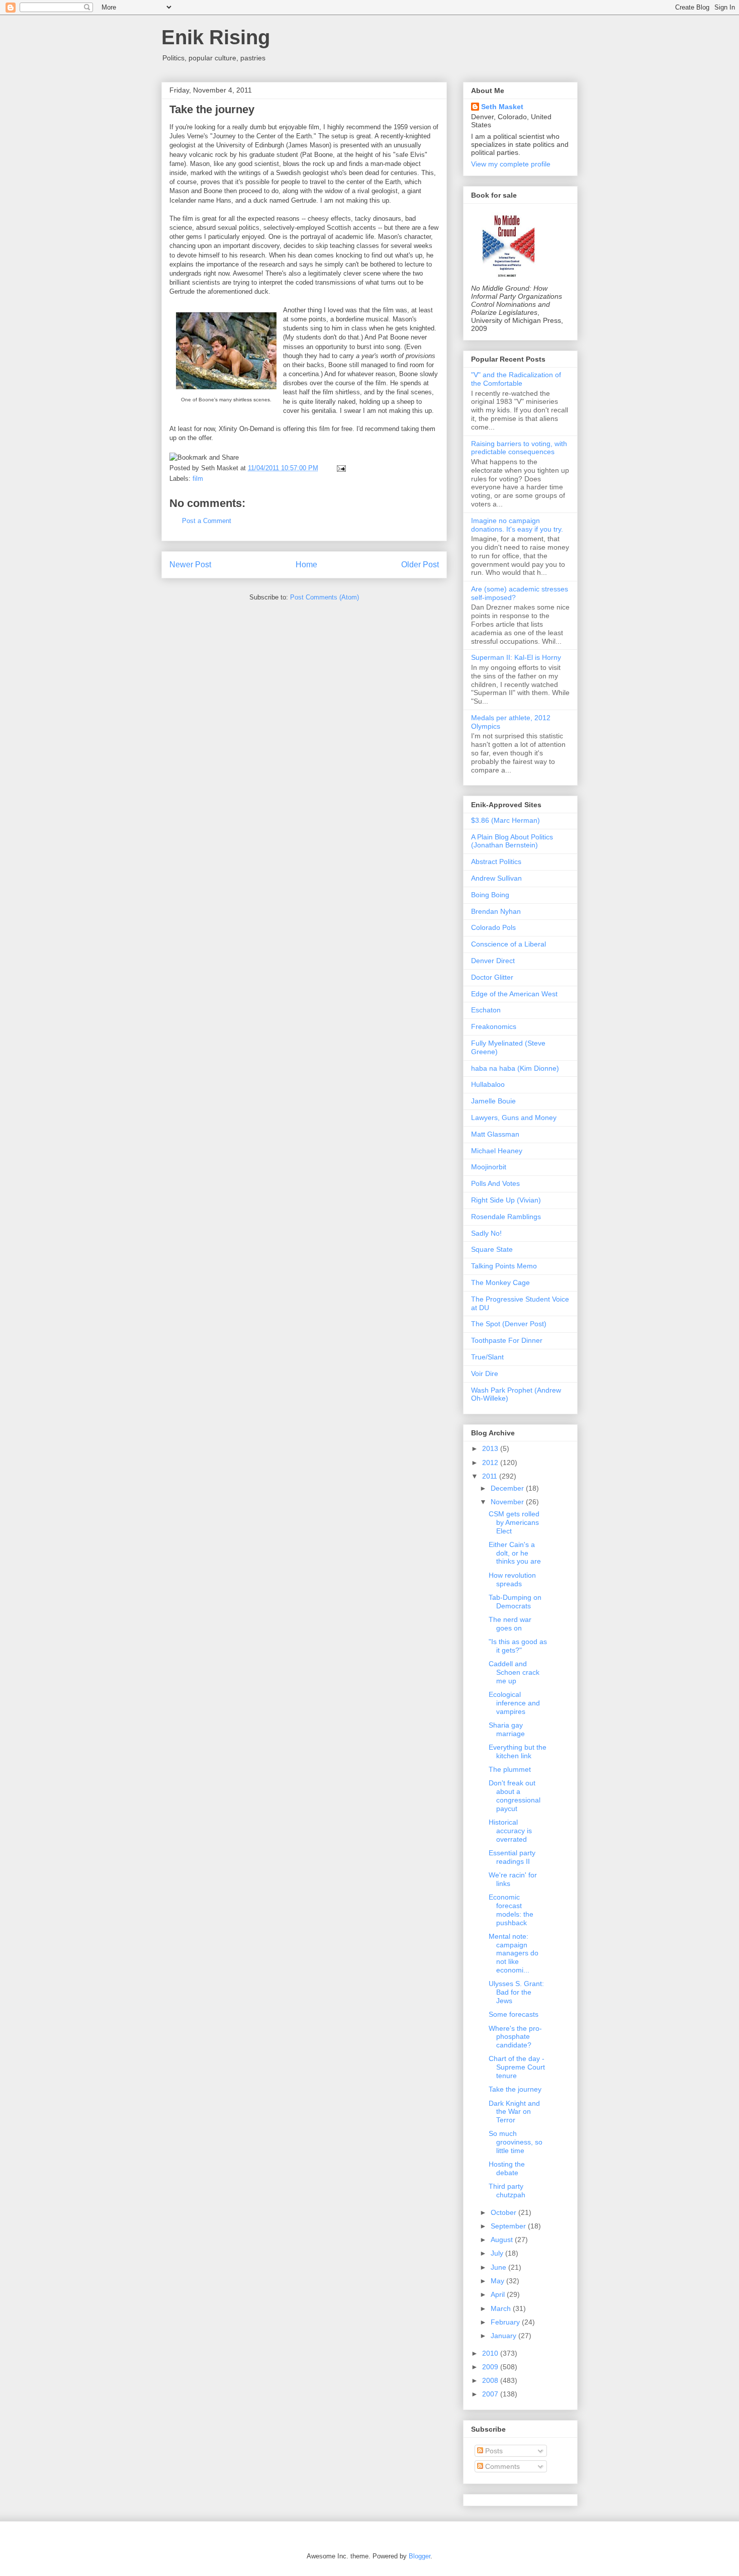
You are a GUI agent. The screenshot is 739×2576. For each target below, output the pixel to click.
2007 (491, 2394)
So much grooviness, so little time (516, 2142)
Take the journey (212, 109)
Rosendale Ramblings (506, 1217)
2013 (491, 1448)
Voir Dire (485, 1373)
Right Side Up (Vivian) (506, 1200)
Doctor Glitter (492, 977)
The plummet (510, 1769)
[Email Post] (340, 468)
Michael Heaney (497, 1151)
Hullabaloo (488, 1084)
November (508, 1502)
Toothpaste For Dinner (507, 1340)
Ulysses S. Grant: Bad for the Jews (516, 1992)
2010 (491, 2353)
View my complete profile (511, 164)
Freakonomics (494, 1026)
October (504, 2212)
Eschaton (486, 1010)
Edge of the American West (514, 994)
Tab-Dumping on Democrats (515, 1602)
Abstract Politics (496, 862)
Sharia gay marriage (507, 1729)
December (508, 1488)
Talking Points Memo (504, 1266)
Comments (501, 2466)
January (504, 2336)
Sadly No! (486, 1233)
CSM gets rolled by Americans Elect (514, 1522)
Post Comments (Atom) (325, 597)
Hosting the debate (507, 2168)
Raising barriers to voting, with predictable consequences (519, 448)
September (509, 2226)
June (499, 2267)
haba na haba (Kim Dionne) (515, 1068)
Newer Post (190, 565)
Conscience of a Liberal (509, 944)
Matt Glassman (495, 1134)
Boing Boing (490, 895)
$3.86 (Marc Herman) (505, 820)
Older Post (420, 565)
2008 (491, 2380)
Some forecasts (514, 2014)
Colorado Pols (493, 927)
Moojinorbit (489, 1167)
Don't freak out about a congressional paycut (515, 1795)
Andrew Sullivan (496, 878)
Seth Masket (502, 107)
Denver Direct (493, 961)
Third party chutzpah (507, 2191)
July (498, 2253)
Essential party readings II (512, 1857)
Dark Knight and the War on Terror (514, 2112)
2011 (491, 1476)
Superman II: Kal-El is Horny (516, 657)
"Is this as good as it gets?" (518, 1646)
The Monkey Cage (500, 1282)
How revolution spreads (512, 1579)
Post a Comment (207, 521)
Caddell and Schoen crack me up (514, 1672)
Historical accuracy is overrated (510, 1831)
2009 (491, 2367)
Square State (492, 1249)
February (506, 2322)
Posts (493, 2451)
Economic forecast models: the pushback (511, 1910)
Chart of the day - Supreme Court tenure (517, 2067)
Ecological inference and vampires (514, 1703)
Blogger (420, 2556)
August (503, 2240)
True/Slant (487, 1357)
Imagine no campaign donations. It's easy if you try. (517, 525)
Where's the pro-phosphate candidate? (515, 2037)
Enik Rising (216, 37)
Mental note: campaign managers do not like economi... (514, 1953)
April (499, 2294)
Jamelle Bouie (493, 1101)
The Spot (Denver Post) (509, 1324)
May (498, 2281)
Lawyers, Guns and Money (514, 1118)
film (198, 479)
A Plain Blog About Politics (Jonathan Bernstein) (512, 841)
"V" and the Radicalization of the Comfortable (516, 379)
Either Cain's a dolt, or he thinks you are (515, 1553)
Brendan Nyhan (496, 911)
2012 (491, 1463)
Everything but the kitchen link (518, 1751)
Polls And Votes (495, 1183)
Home (306, 565)
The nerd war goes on (510, 1624)
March (502, 2308)
